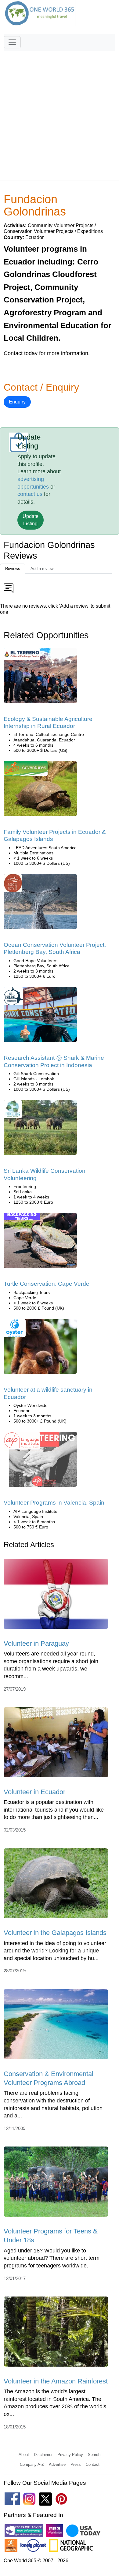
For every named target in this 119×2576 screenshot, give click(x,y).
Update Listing (31, 520)
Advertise (57, 2464)
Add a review (42, 569)
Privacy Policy (70, 2455)
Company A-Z (32, 2464)
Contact (93, 2464)
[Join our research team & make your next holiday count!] (40, 1016)
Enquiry (17, 402)
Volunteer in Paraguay (36, 1643)
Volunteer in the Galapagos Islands (55, 1933)
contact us (30, 494)
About (24, 2455)
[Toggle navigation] (12, 42)
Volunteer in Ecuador (34, 1792)
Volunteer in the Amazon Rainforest (56, 2381)
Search (94, 2455)
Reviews (13, 569)
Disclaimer (43, 2455)
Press (76, 2464)
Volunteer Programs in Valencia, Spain (54, 1503)
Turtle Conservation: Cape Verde (47, 1284)
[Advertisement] (60, 113)
